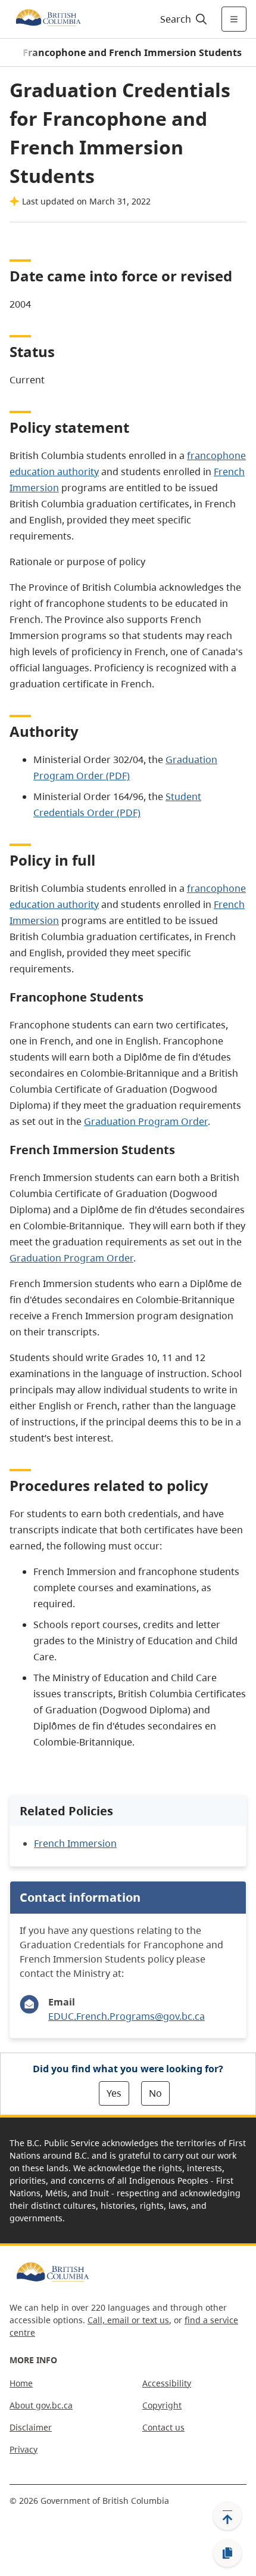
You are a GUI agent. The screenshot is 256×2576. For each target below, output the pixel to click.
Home (21, 2383)
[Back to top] (227, 2516)
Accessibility (167, 2383)
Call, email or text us (128, 2320)
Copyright (162, 2405)
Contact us (163, 2427)
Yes (114, 2093)
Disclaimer (31, 2427)
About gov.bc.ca (41, 2405)
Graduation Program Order (146, 1121)
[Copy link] (227, 2553)
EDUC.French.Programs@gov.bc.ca (127, 2016)
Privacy (24, 2449)
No (155, 2093)
